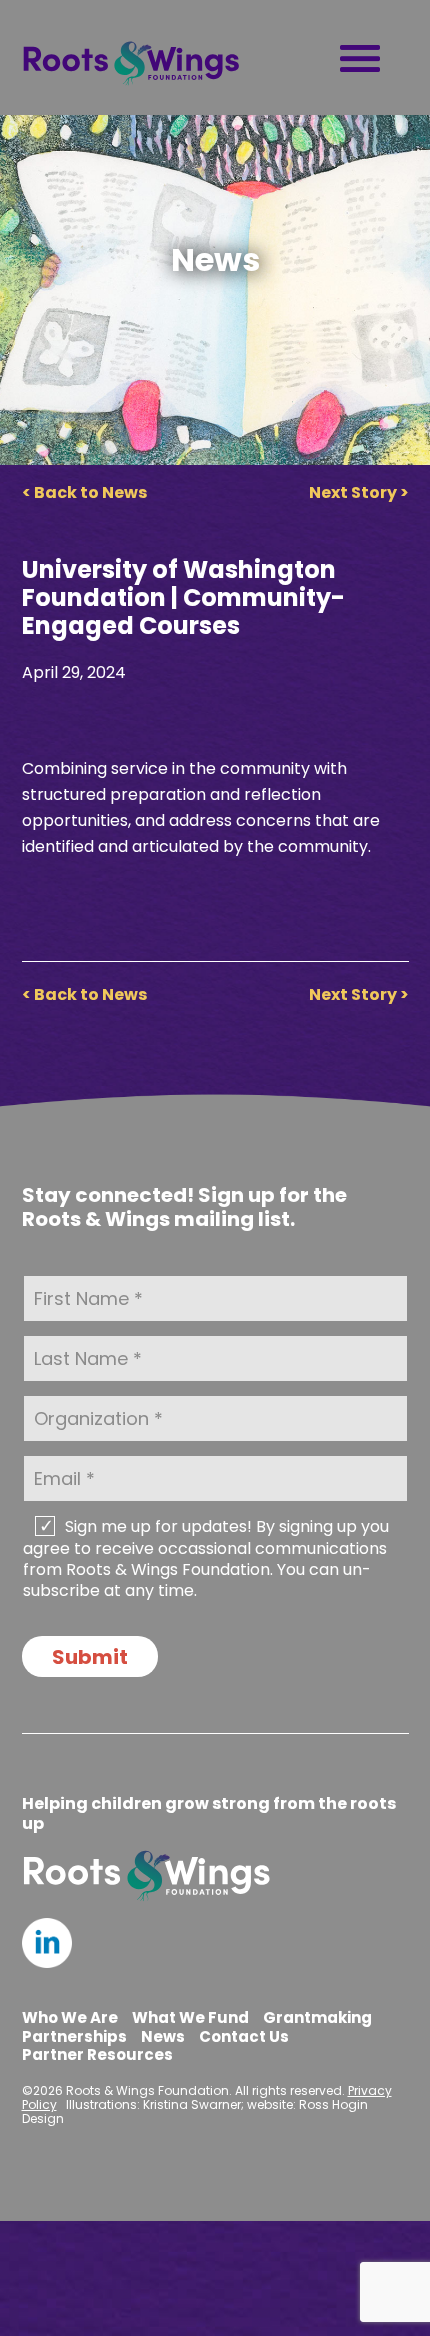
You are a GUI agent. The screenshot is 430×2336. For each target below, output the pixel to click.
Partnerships (74, 2036)
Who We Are (70, 2017)
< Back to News (84, 492)
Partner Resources (97, 2054)
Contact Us (244, 2036)
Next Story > (359, 492)
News (163, 2036)
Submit (90, 1657)
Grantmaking (317, 2017)
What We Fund (190, 2017)
